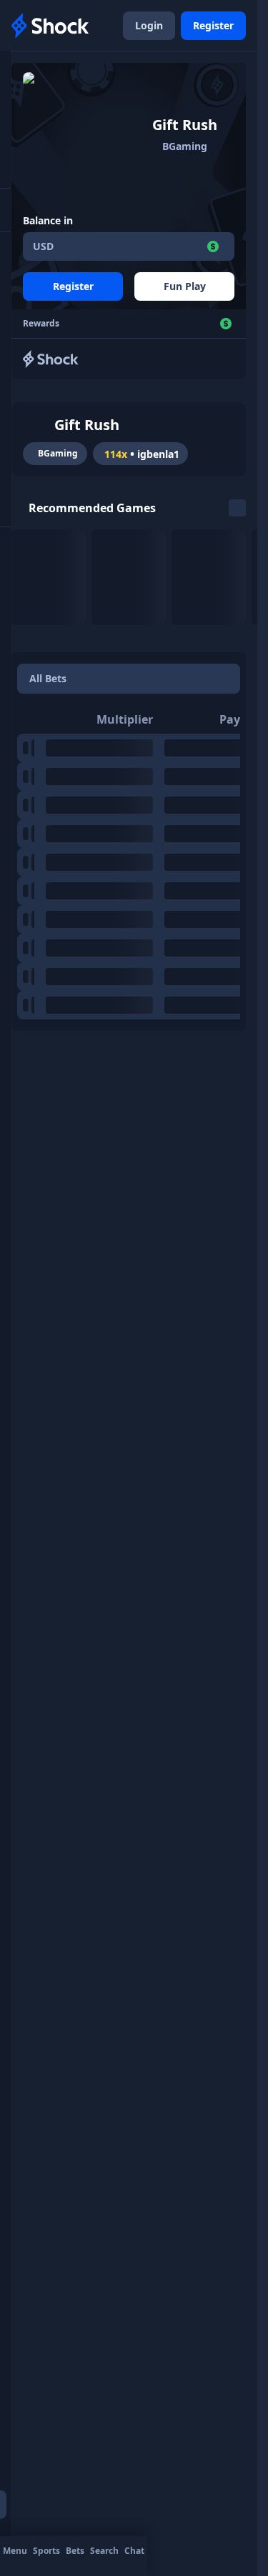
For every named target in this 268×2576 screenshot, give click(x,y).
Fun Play (185, 286)
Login (149, 25)
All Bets (48, 678)
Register (213, 25)
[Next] (237, 508)
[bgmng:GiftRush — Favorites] (37, 425)
